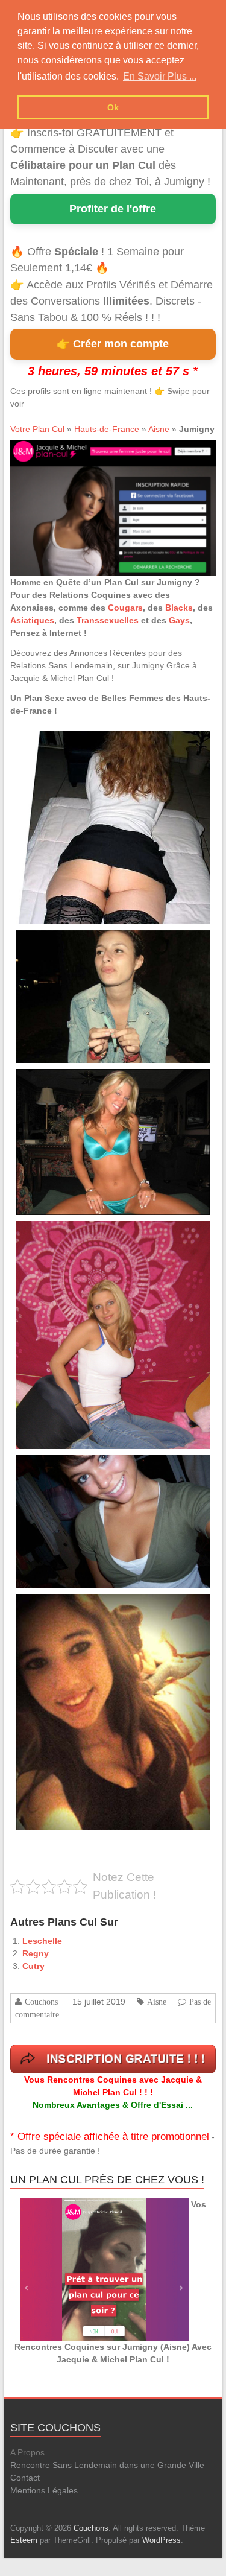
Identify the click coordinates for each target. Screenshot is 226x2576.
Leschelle (42, 1941)
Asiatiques (32, 620)
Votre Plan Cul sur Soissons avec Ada (75, 1235)
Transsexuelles (108, 620)
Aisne (159, 429)
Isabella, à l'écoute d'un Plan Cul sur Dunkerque (89, 1469)
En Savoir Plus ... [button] (160, 76)
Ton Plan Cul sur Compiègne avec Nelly (77, 1083)
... (83, 799)
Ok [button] (113, 107)
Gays (179, 620)
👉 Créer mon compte (113, 344)
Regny (36, 1953)
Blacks (179, 608)
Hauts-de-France (107, 429)
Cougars (125, 608)
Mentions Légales (44, 2490)
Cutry (33, 1966)
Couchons (41, 2002)
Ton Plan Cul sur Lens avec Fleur (68, 944)
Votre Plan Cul (37, 429)
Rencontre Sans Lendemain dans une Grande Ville (107, 2465)
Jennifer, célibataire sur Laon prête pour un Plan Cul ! (97, 1607)
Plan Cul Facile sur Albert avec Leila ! (74, 744)
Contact (25, 2478)
